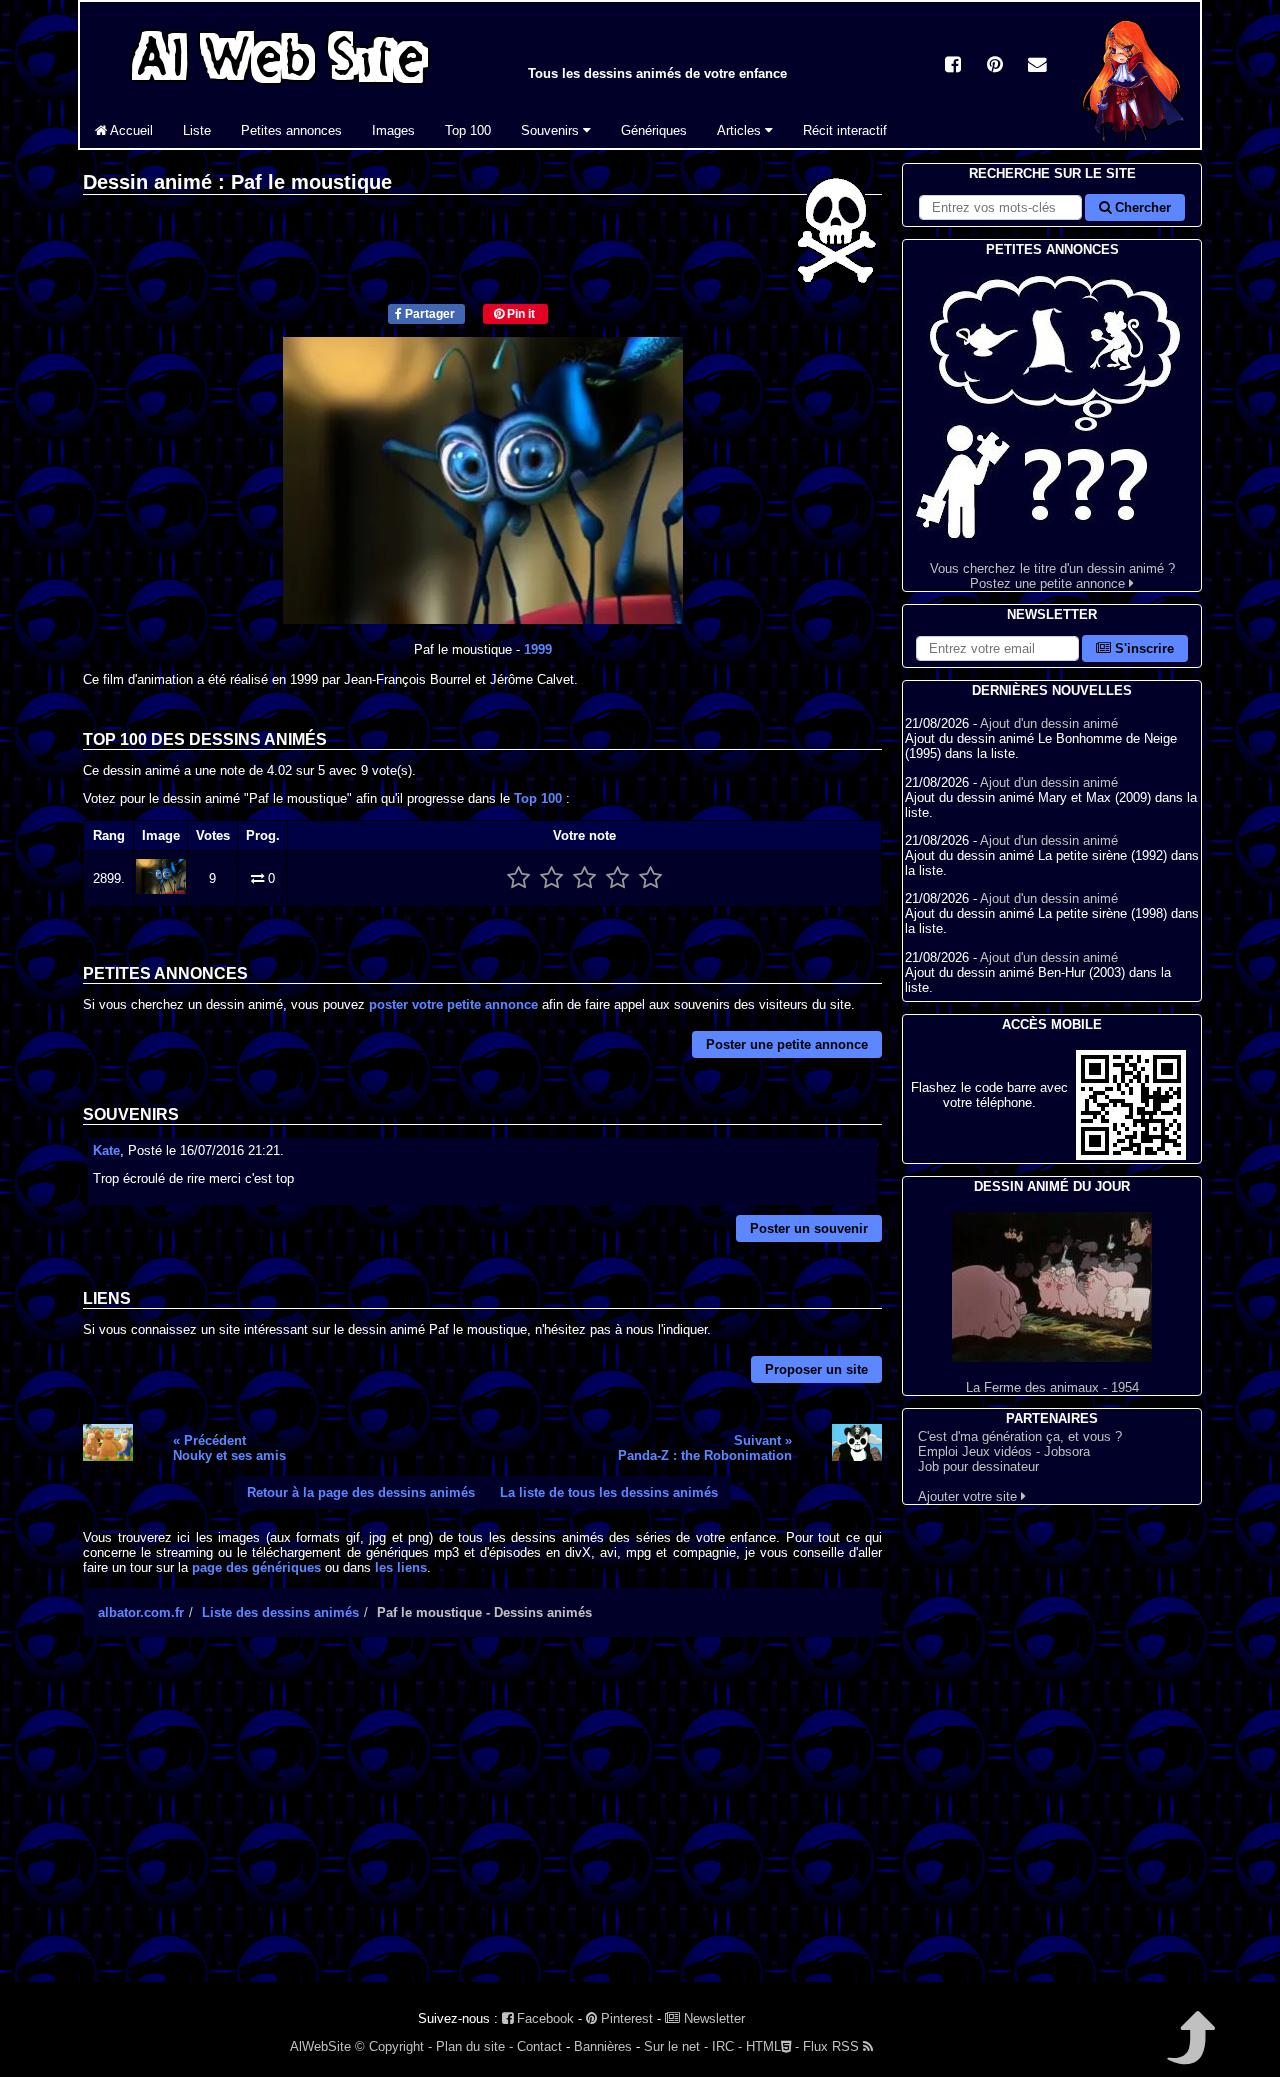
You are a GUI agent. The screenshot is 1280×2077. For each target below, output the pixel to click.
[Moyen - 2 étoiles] (551, 878)
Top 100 (468, 130)
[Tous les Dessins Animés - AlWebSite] (280, 87)
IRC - (727, 2046)
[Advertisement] (482, 1827)
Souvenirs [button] (552, 130)
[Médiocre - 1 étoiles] (518, 878)
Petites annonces (291, 130)
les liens (401, 1567)
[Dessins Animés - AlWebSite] (1133, 143)
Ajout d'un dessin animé (1049, 723)
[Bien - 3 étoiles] (584, 878)
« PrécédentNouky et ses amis (229, 1448)
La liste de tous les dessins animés (609, 1492)
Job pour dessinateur (978, 1466)
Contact (539, 2046)
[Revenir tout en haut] (1189, 2051)
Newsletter (712, 2018)
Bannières (603, 2046)
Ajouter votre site (969, 1496)
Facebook (543, 2018)
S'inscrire (1142, 648)
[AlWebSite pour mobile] (1131, 1155)
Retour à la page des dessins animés (361, 1492)
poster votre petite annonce (453, 1004)
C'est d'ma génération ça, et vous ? (1020, 1436)
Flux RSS (833, 2046)
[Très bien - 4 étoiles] (617, 878)
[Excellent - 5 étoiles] (650, 878)
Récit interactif (845, 130)
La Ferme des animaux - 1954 (1052, 1387)
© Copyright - (393, 2046)
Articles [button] (741, 130)
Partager (428, 314)
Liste (197, 130)
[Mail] (1037, 66)
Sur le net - (676, 2046)
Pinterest (625, 2018)
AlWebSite (320, 2046)
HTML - (772, 2046)
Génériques (654, 130)
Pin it (519, 314)
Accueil (130, 130)
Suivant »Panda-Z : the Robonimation (705, 1448)
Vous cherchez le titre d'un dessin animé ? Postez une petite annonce (1052, 576)
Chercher (1141, 207)
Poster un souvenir (809, 1228)
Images (393, 130)
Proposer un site (816, 1369)
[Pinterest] (995, 66)
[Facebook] (953, 66)
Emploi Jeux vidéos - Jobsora (1004, 1451)
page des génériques (256, 1567)
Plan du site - (474, 2046)
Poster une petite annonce (787, 1044)
